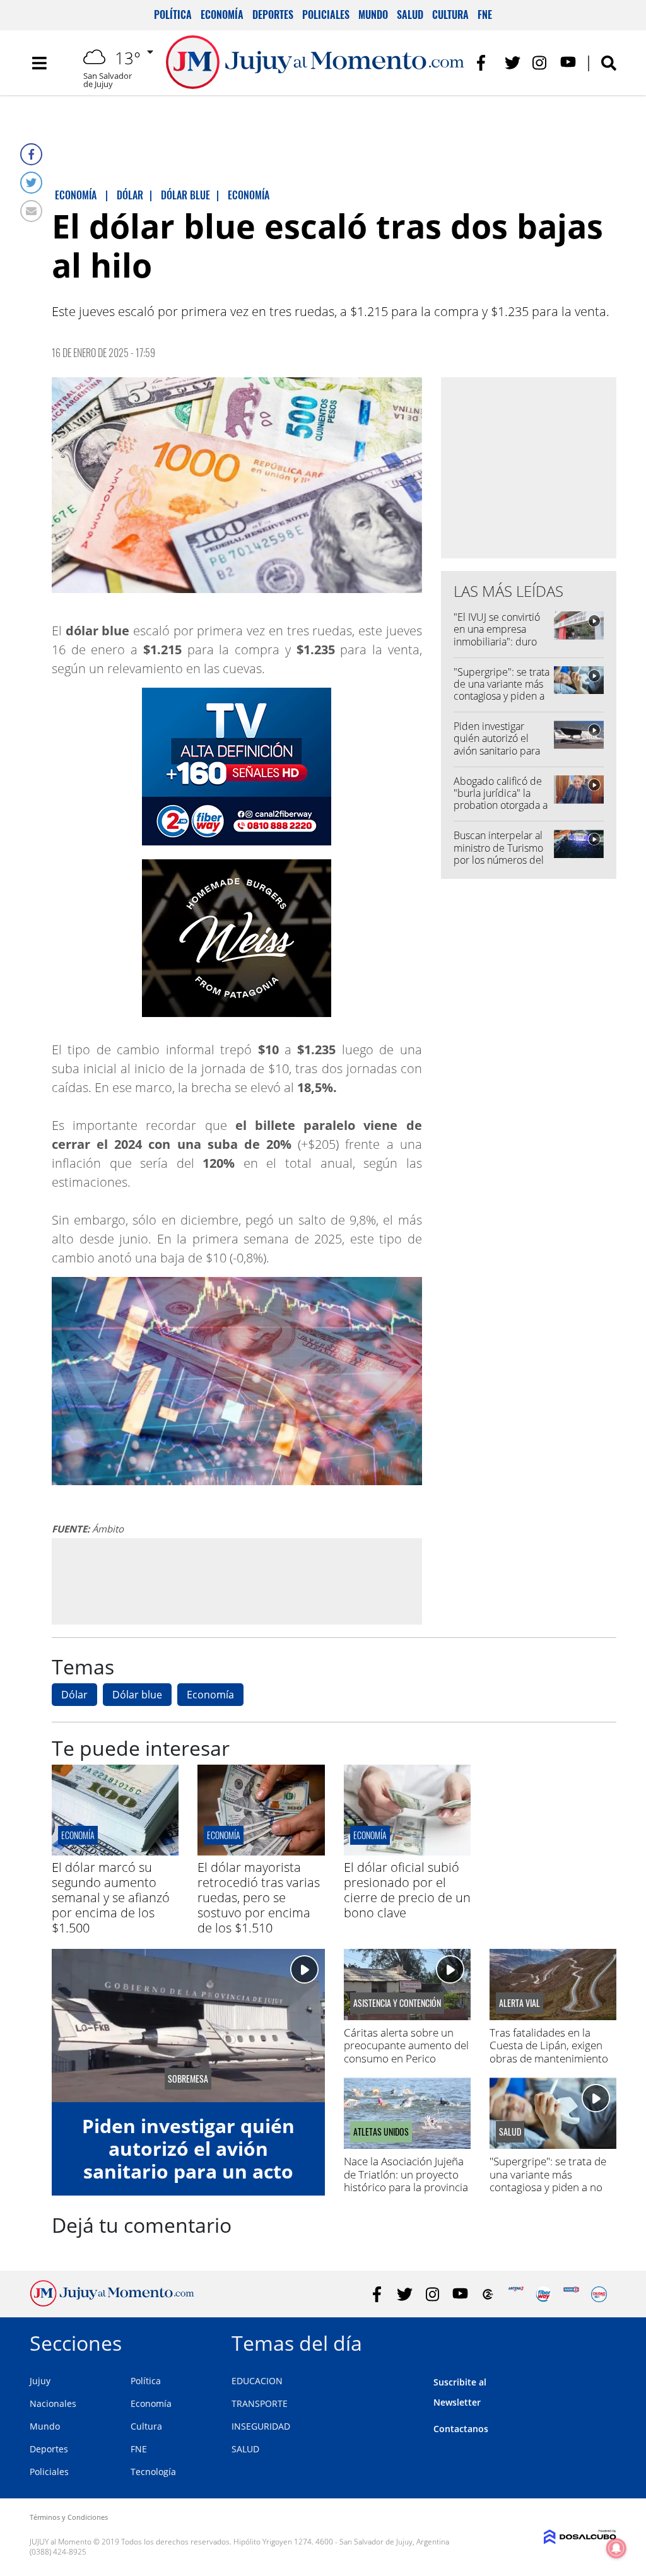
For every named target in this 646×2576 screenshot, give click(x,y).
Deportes (273, 15)
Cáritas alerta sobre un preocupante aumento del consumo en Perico (406, 2045)
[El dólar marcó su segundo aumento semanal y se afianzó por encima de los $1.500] (115, 1852)
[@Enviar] (31, 211)
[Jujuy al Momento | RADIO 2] (571, 2294)
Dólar (74, 1695)
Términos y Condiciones (69, 2517)
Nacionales (53, 2403)
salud (510, 2132)
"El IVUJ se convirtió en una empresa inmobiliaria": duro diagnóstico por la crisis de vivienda (497, 641)
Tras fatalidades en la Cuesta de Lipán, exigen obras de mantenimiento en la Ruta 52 (549, 2052)
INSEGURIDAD (261, 2426)
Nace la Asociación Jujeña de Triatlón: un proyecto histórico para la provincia (406, 2174)
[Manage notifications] (616, 2548)
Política (173, 15)
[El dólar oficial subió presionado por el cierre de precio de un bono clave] (407, 1852)
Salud (410, 15)
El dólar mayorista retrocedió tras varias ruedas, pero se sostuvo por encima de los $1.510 (259, 1897)
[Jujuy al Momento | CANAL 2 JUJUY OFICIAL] (488, 2294)
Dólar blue (137, 1695)
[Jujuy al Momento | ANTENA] (516, 2294)
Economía (222, 15)
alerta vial (520, 2003)
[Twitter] (31, 183)
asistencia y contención (397, 2003)
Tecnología (153, 2472)
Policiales (326, 15)
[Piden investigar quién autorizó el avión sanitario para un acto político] (188, 2026)
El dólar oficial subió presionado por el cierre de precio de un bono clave (407, 1890)
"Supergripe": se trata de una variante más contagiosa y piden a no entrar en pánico (502, 690)
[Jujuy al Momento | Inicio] (602, 2341)
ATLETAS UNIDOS (381, 2132)
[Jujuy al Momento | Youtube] (568, 63)
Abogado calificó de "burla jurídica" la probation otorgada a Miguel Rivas (501, 799)
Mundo (373, 15)
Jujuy (40, 2381)
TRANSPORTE (260, 2403)
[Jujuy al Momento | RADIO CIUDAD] (599, 2294)
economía (78, 1835)
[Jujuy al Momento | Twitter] (513, 63)
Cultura (450, 15)
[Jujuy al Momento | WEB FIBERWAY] (543, 2294)
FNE (485, 15)
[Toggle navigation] (39, 63)
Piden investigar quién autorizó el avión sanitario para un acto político (497, 744)
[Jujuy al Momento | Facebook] (485, 63)
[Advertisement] (237, 1580)
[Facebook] (31, 154)
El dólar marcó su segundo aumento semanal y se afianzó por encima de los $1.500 (111, 1897)
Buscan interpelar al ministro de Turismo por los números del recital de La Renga (499, 854)
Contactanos (461, 2429)
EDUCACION (257, 2381)
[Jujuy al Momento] (112, 2303)
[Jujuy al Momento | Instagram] (540, 63)
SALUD (245, 2449)
